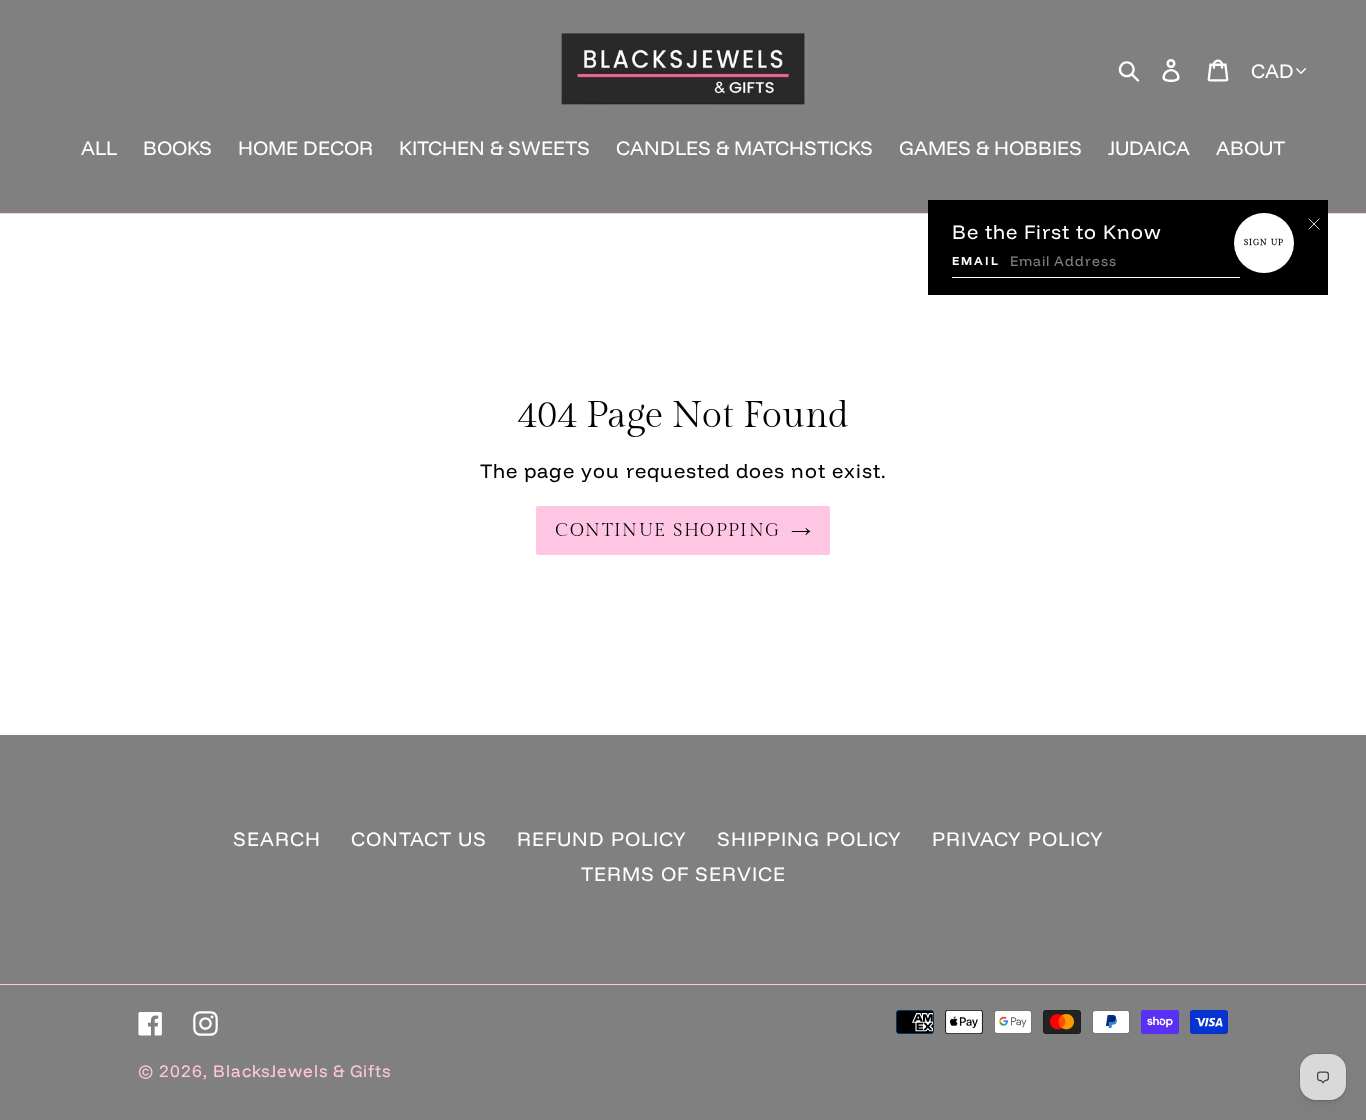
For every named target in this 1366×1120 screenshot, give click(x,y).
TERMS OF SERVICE (683, 873)
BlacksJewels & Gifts (302, 1070)
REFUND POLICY (602, 838)
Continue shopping (667, 530)
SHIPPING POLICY (809, 838)
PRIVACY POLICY (1018, 838)
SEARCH (277, 838)
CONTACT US (419, 838)
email (976, 260)
